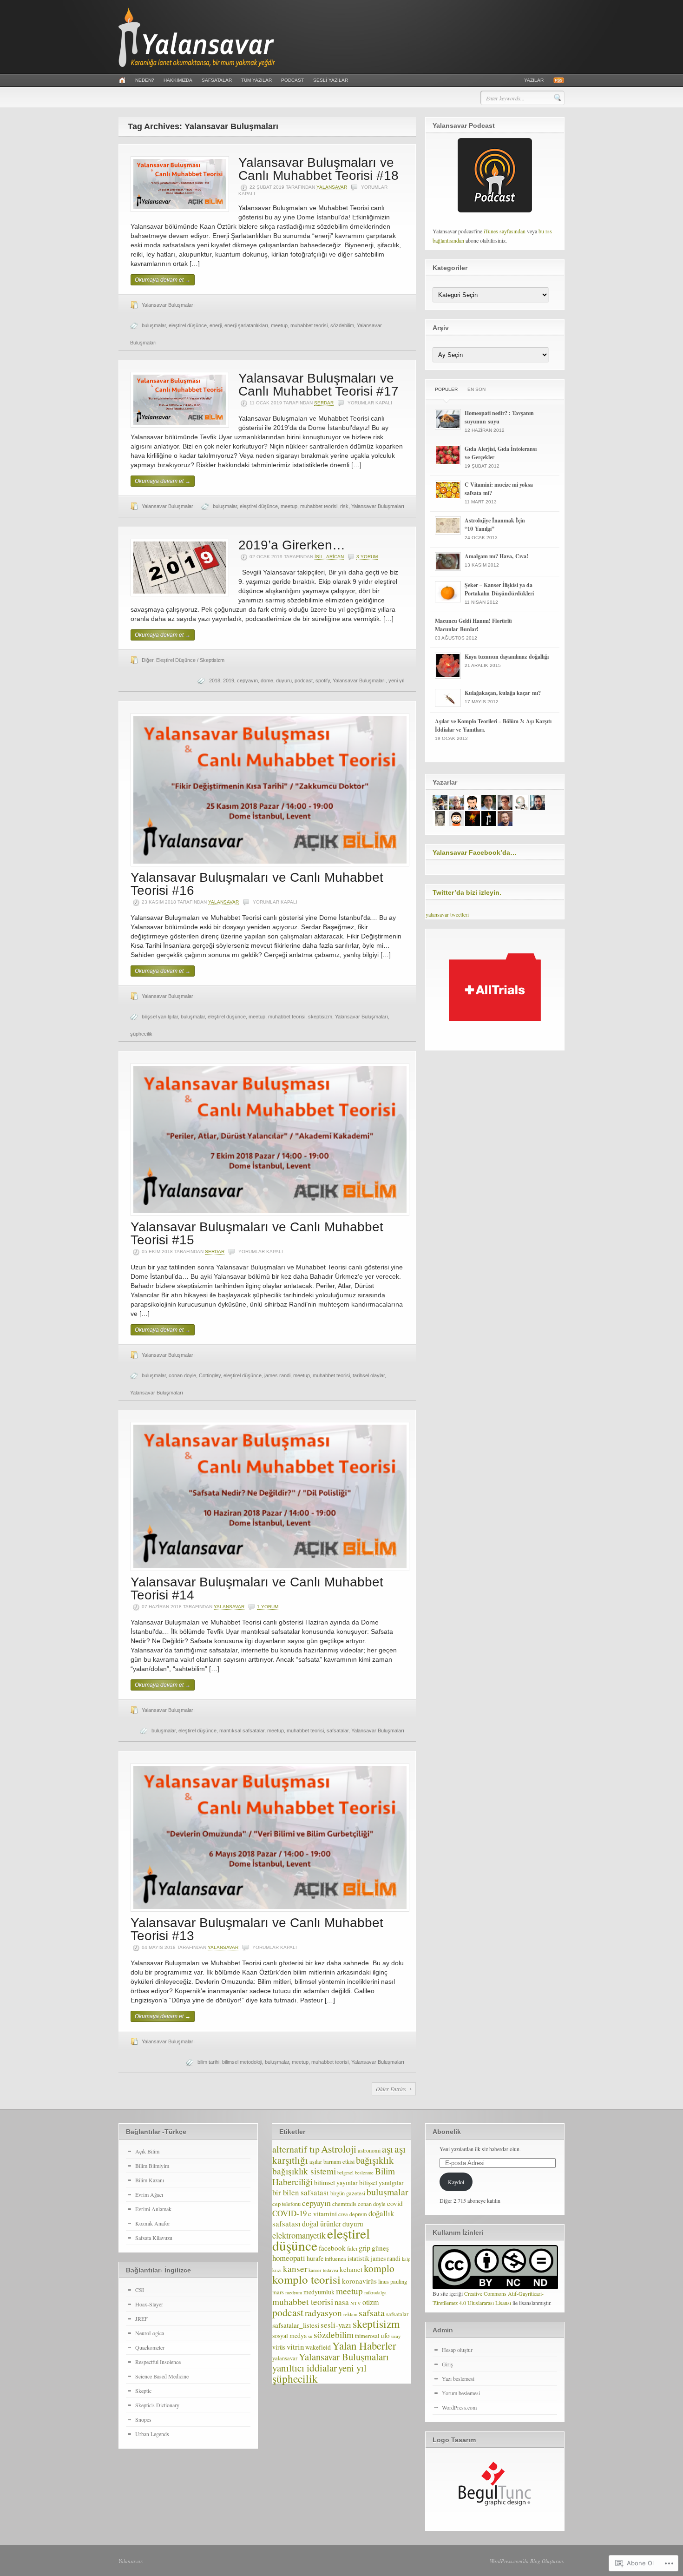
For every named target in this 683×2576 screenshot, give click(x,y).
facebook (332, 2248)
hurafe (315, 2258)
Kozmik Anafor (153, 2223)
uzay (396, 2336)
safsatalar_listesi (296, 2325)
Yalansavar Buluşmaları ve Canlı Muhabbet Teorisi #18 (319, 169)
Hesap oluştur (457, 2350)
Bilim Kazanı (150, 2180)
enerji (216, 325)
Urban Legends (152, 2434)
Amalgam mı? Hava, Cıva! (496, 556)
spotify (323, 680)
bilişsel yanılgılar (160, 1017)
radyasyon (323, 2313)
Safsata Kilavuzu (154, 2238)
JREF (141, 2318)
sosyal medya (289, 2335)
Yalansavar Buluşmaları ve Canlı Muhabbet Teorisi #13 (257, 1929)
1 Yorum (268, 1607)
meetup (279, 325)
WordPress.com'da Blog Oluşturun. (527, 2561)
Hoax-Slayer (149, 2304)
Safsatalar (217, 80)
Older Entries (391, 2089)
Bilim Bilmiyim (152, 2166)
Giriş (447, 2364)
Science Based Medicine (162, 2376)
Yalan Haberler (364, 2345)
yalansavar (332, 187)
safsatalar (338, 1731)
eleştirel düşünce (188, 325)
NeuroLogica (150, 2333)
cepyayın (247, 680)
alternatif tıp (296, 2149)
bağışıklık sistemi (304, 2171)
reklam (350, 2314)
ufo (385, 2335)
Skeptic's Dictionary (157, 2405)
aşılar (316, 2162)
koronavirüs (359, 2281)
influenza (335, 2259)
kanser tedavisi (323, 2270)
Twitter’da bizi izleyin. (467, 892)
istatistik (358, 2258)
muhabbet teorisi (309, 325)
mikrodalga (375, 2292)
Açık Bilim (147, 2151)
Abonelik (447, 2132)
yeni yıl (396, 680)
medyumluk (319, 2292)
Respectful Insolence (158, 2362)
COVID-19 (289, 2213)
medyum (294, 2292)
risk (344, 506)
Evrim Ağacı (149, 2194)
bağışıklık (375, 2160)
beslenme (364, 2173)
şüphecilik (141, 1034)
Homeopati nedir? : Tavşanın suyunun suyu (499, 417)
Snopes (143, 2419)
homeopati (289, 2258)
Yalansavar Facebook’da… (475, 852)
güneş (380, 2248)
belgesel (345, 2173)
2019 (229, 680)
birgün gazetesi (348, 2193)
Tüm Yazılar (256, 80)
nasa (342, 2302)
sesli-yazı (336, 2325)
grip (364, 2248)
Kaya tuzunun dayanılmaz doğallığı (507, 657)
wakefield (318, 2347)
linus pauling (393, 2282)
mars (278, 2292)
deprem (358, 2214)
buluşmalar (154, 325)
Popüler (446, 389)
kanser (295, 2269)
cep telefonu (286, 2204)
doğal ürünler (322, 2224)
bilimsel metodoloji (242, 2062)
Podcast (292, 80)
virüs (279, 2347)
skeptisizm (320, 1017)
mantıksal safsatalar (242, 1731)
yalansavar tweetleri (447, 914)
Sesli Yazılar (331, 80)
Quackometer (150, 2347)
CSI (140, 2290)
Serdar (324, 403)
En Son (476, 389)
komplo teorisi (306, 2279)
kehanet (351, 2269)
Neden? (145, 80)
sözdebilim (342, 325)
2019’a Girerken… (292, 545)
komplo (379, 2268)
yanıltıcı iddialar (305, 2368)
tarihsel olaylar (369, 1375)
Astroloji (339, 2149)
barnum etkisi (339, 2162)
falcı (352, 2249)
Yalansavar (130, 2561)
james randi (277, 1375)
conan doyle (182, 1375)
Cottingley (210, 1375)
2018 (215, 680)
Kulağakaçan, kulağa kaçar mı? (503, 693)
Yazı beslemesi (458, 2378)
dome (267, 680)
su (310, 2336)
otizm (371, 2302)
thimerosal (367, 2336)
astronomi (369, 2150)
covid (395, 2203)
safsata (372, 2313)
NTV (356, 2303)
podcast (304, 680)
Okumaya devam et (163, 280)
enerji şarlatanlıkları (246, 325)
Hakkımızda (178, 80)
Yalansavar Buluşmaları (168, 305)
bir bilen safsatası (301, 2192)
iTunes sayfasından (505, 231)
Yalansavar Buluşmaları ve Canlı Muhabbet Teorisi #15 (257, 1233)
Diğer (148, 660)
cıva (343, 2214)
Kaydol (456, 2182)
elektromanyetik (299, 2235)
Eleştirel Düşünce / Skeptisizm (190, 660)
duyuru (284, 680)
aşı (387, 2149)
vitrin (295, 2347)
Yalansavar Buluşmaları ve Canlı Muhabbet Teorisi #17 (319, 385)
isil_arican (329, 557)
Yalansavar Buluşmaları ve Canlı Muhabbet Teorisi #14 (257, 1589)
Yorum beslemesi (461, 2393)
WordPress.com (459, 2407)
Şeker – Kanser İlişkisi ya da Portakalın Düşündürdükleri (499, 589)
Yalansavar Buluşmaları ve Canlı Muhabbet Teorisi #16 (257, 884)
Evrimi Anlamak (153, 2209)
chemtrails (344, 2204)
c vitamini (322, 2213)
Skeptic (143, 2391)
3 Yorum (367, 557)
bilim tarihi (208, 2062)
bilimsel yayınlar (336, 2183)
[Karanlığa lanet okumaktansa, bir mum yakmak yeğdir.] (197, 65)
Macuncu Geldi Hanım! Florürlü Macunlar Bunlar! (473, 625)
